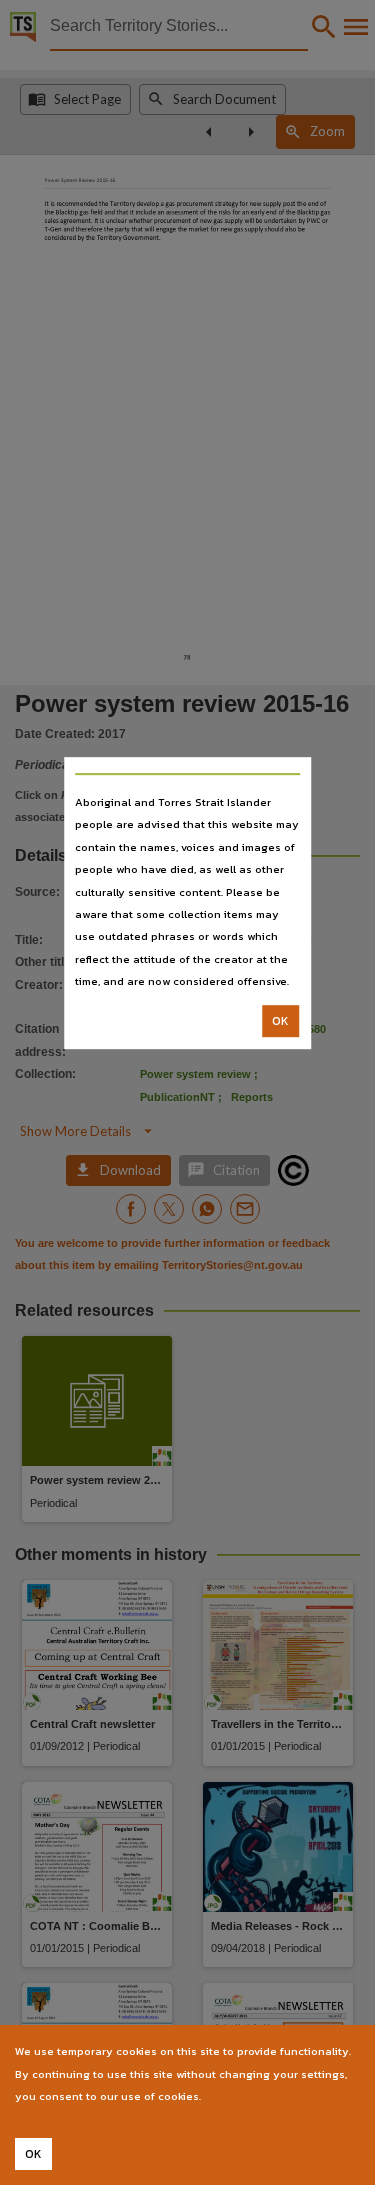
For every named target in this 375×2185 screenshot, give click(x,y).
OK (280, 1021)
